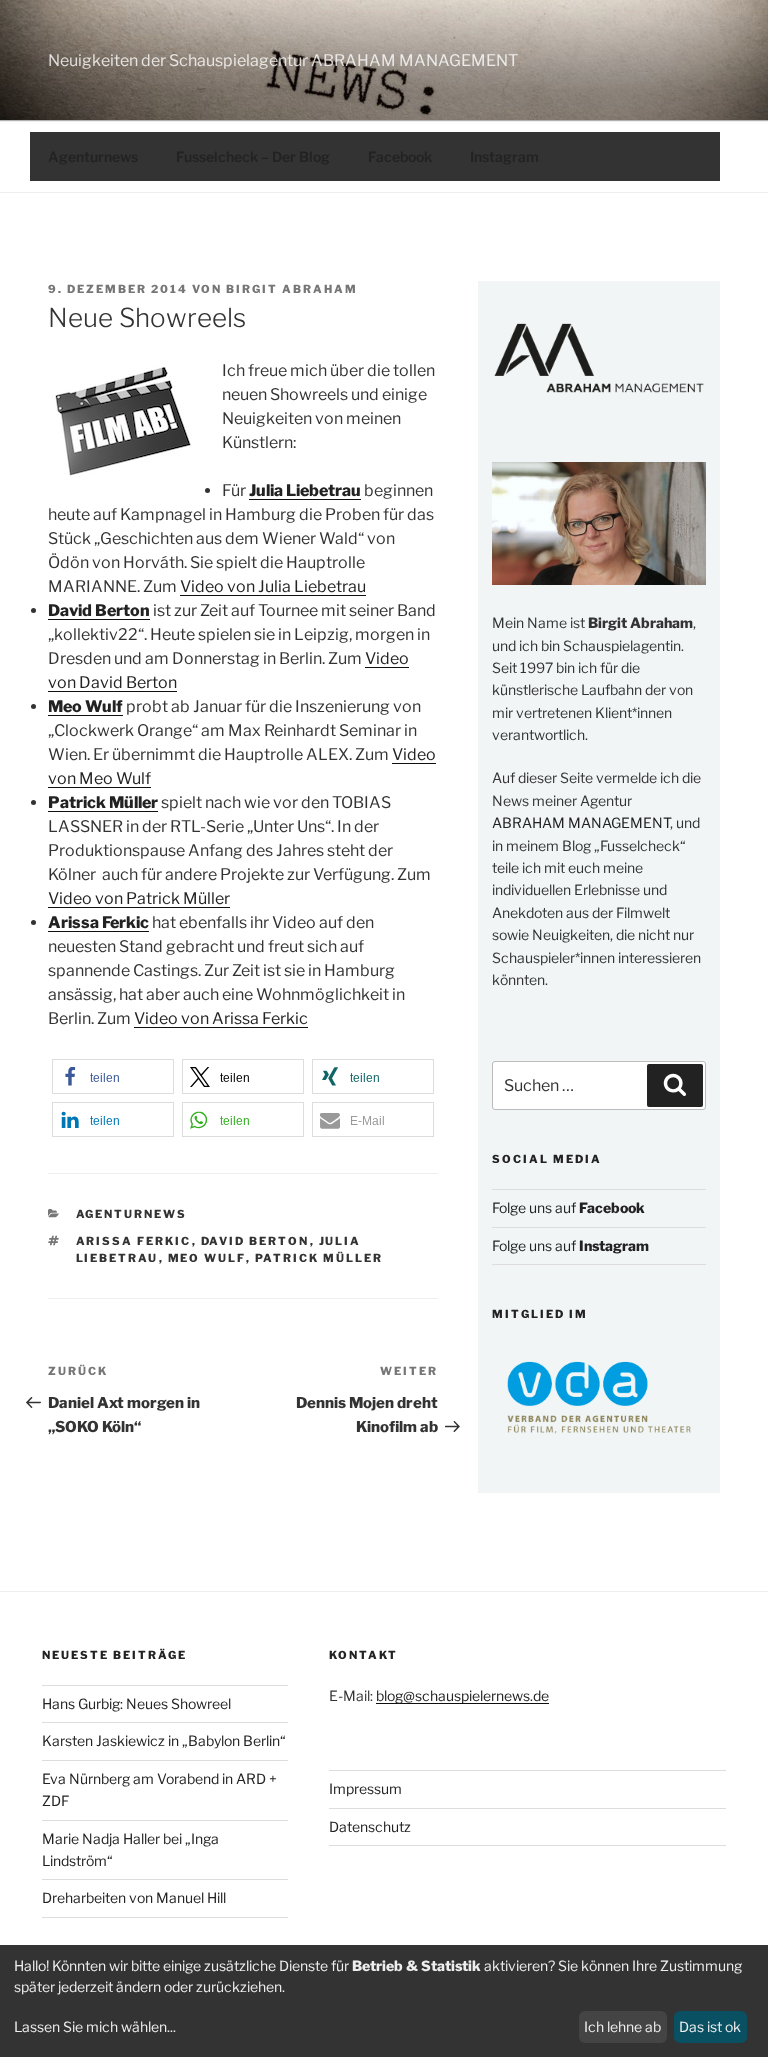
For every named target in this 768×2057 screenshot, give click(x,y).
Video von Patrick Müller (139, 898)
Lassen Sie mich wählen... (95, 2026)
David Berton (255, 1241)
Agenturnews (93, 156)
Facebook (400, 156)
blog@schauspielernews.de (462, 1695)
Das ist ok (710, 2026)
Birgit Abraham (292, 289)
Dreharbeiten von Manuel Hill (134, 1897)
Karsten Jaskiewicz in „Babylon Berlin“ (164, 1740)
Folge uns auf (568, 1207)
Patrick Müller (319, 1258)
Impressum (365, 1788)
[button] (113, 1076)
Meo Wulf (207, 1258)
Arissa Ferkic (134, 1241)
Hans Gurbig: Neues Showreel (136, 1703)
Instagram (504, 156)
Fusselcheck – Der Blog (253, 156)
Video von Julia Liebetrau (273, 586)
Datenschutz (370, 1826)
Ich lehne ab (622, 2026)
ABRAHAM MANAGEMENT (581, 822)
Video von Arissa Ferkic (221, 1018)
